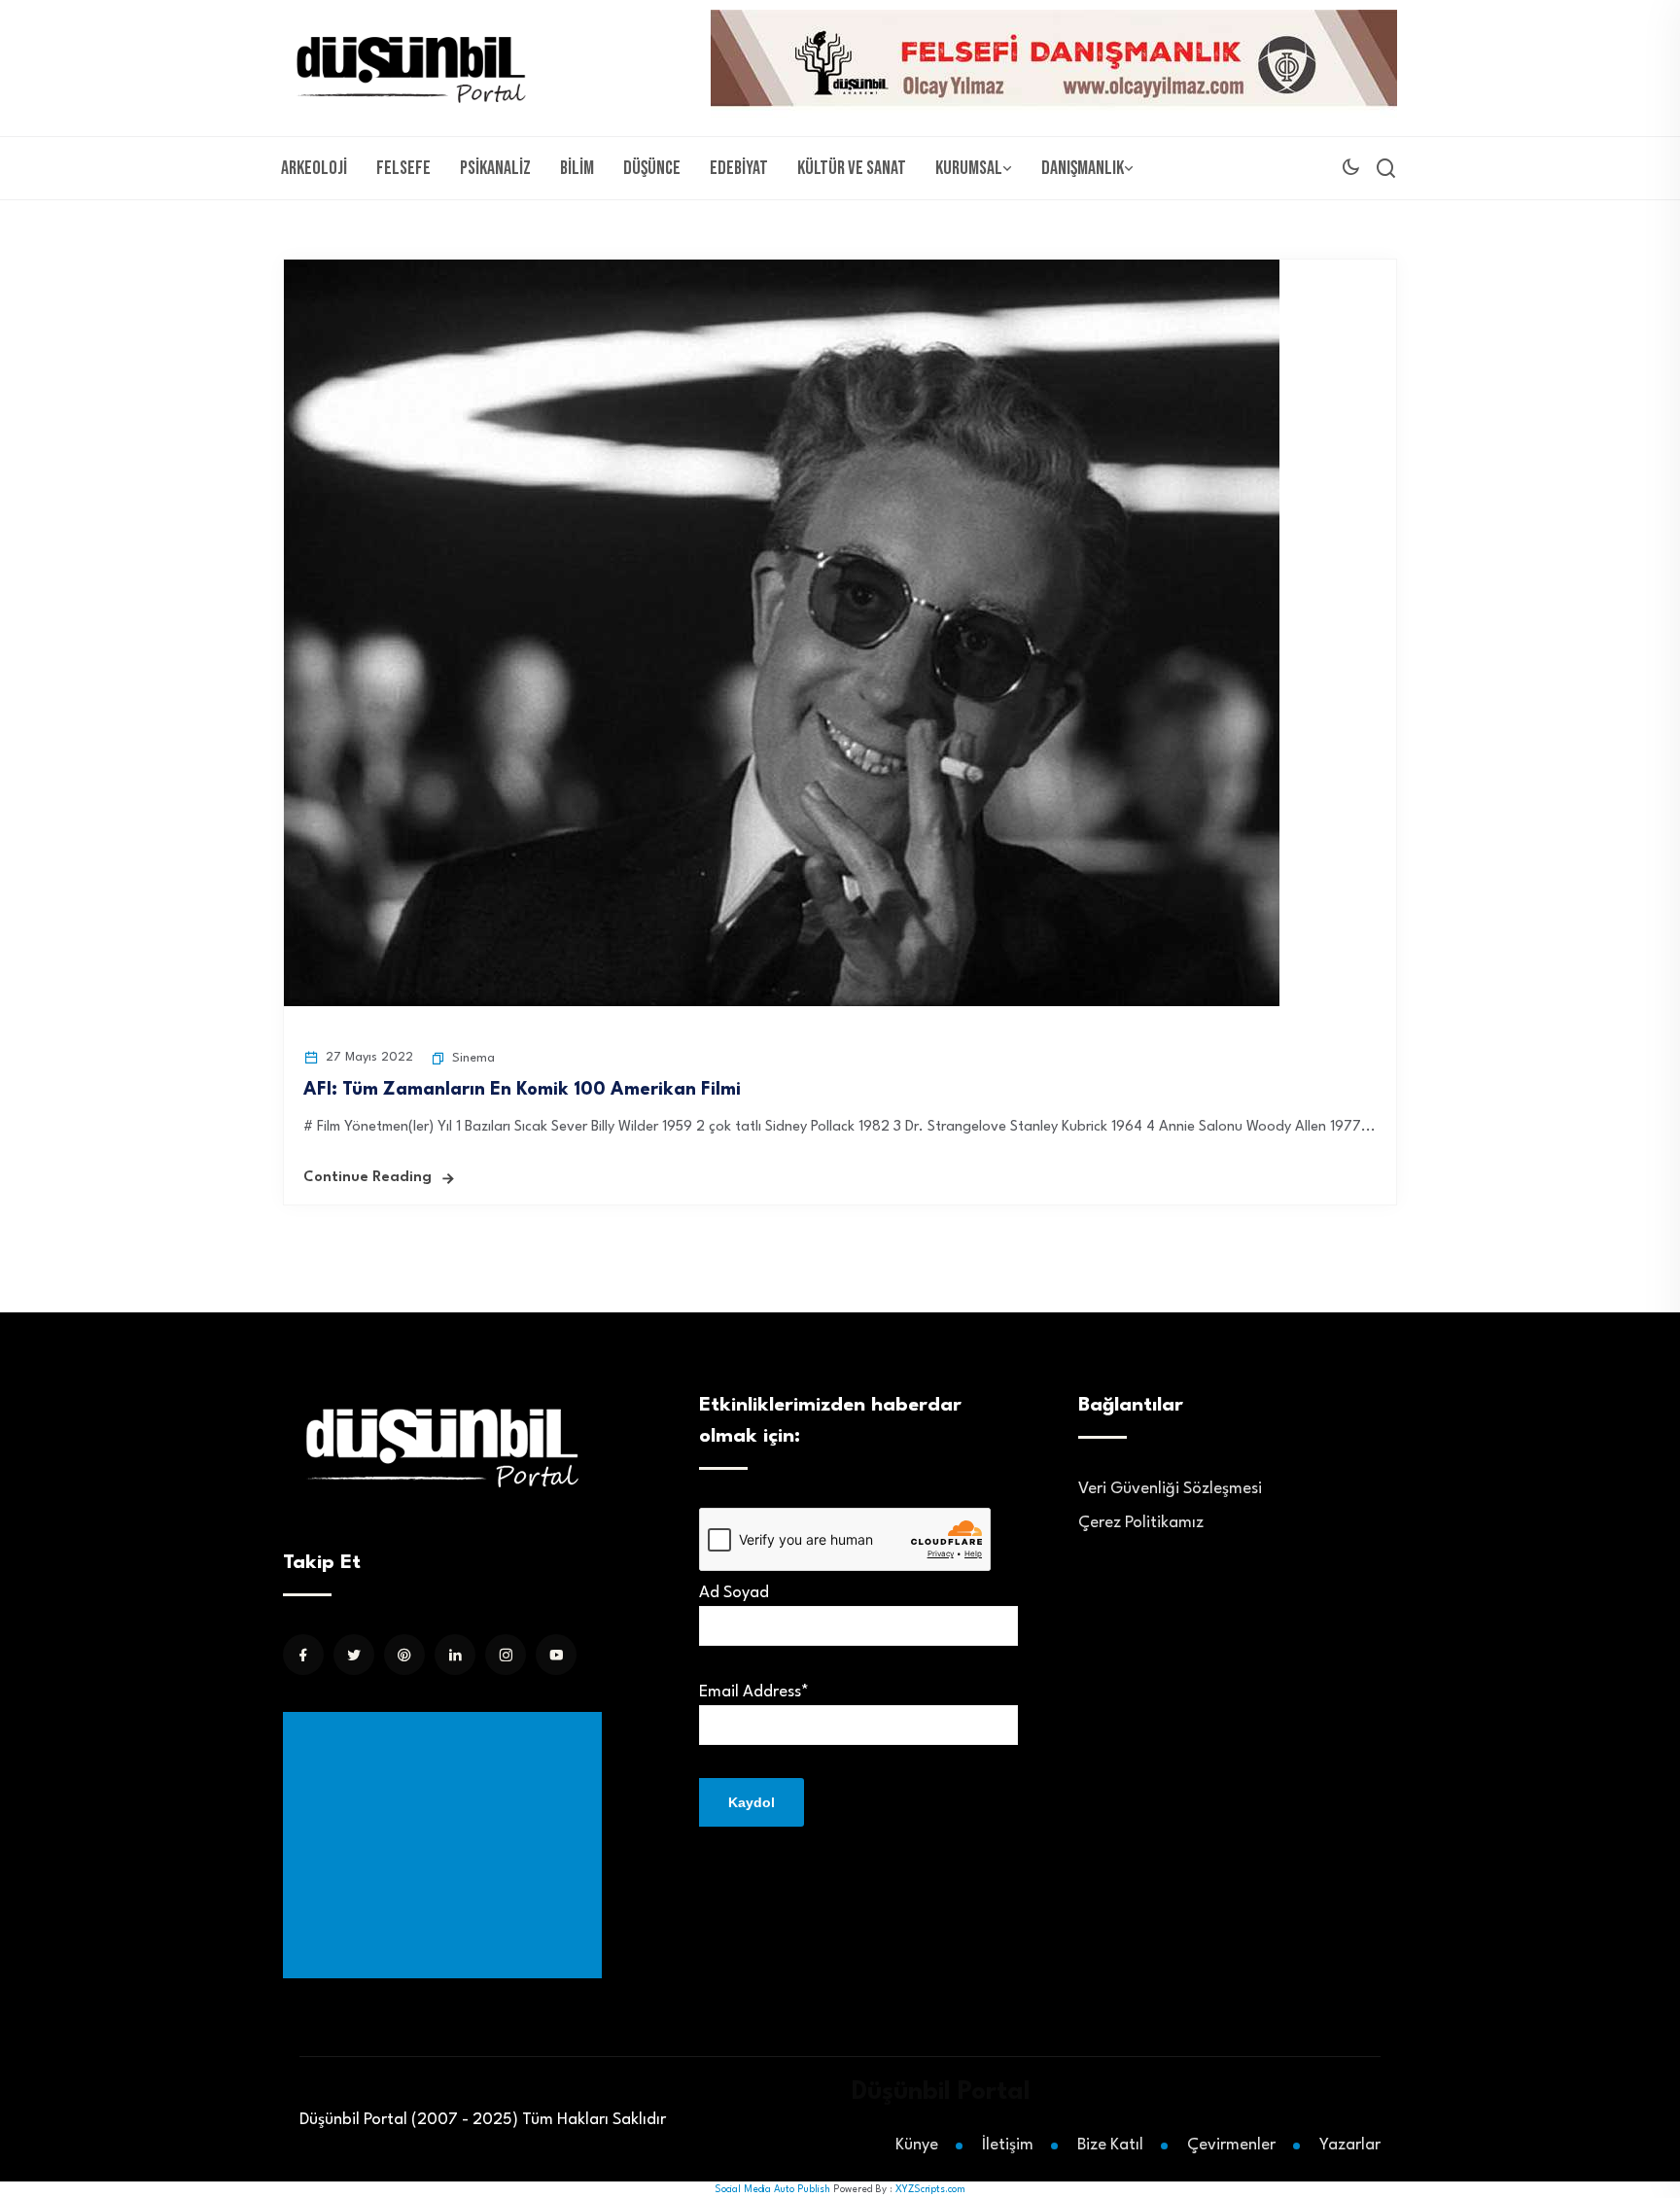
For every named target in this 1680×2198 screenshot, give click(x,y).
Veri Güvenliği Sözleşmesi (1170, 1489)
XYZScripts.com (930, 2189)
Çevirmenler (1231, 2145)
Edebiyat (739, 168)
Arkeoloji (314, 168)
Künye (917, 2145)
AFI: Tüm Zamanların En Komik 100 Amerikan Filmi (522, 1090)
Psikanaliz (495, 168)
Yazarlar (1350, 2145)
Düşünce (652, 168)
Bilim (577, 168)
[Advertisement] (446, 1845)
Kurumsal (969, 168)
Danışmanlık (1083, 168)
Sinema (473, 1058)
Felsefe (403, 168)
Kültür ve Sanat (852, 168)
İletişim (1008, 2145)
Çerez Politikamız (1141, 1523)
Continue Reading (367, 1178)
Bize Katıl (1110, 2145)
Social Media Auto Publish (772, 2189)
